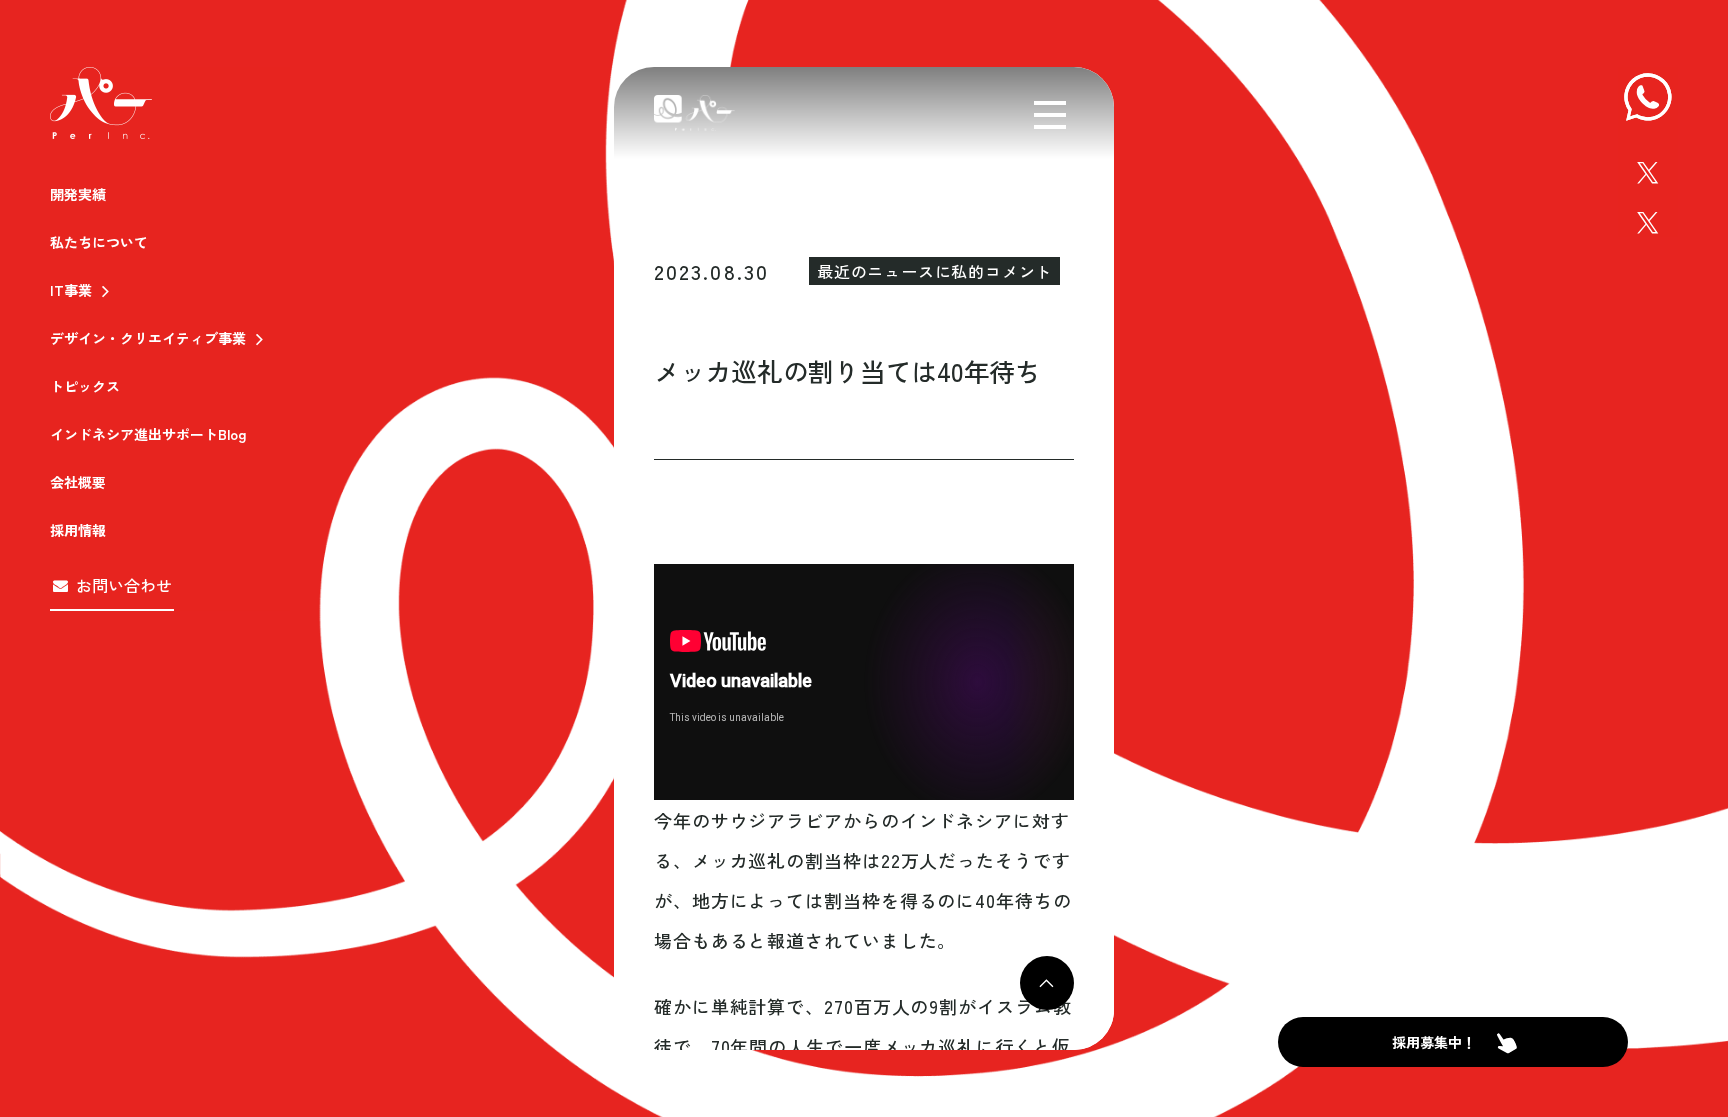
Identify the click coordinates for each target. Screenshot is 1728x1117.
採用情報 (78, 530)
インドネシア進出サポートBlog (148, 434)
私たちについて (99, 242)
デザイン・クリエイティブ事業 (148, 338)
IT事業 (71, 290)
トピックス (85, 386)
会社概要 (78, 482)
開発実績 (78, 194)
